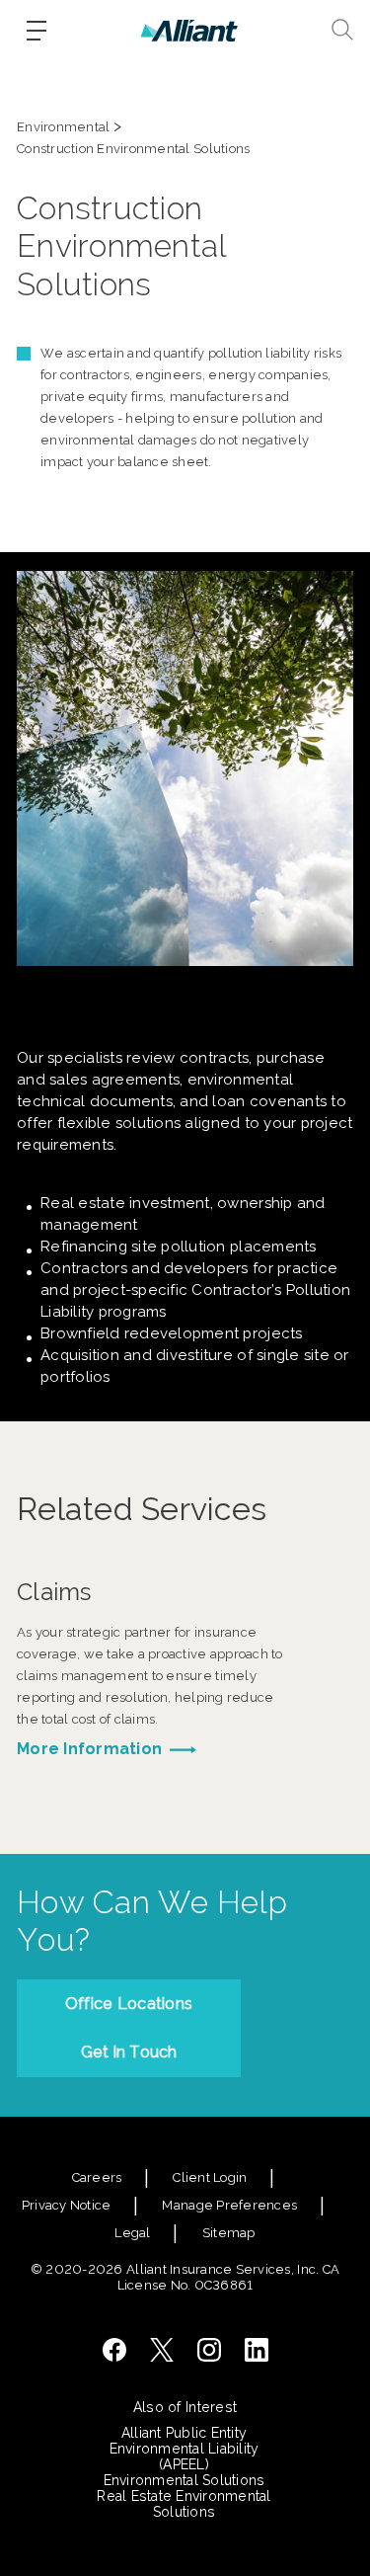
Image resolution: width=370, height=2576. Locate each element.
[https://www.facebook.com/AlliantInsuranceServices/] (114, 2350)
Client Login (210, 2177)
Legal (132, 2233)
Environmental (63, 127)
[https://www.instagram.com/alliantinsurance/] (209, 2350)
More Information (89, 1749)
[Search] (342, 30)
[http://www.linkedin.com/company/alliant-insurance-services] (257, 2350)
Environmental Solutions (185, 2480)
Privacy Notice (67, 2205)
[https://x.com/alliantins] (162, 2350)
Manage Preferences (229, 2205)
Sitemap (229, 2233)
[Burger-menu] (37, 31)
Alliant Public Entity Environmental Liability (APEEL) (185, 2449)
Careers (97, 2177)
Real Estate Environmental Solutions (184, 2504)
